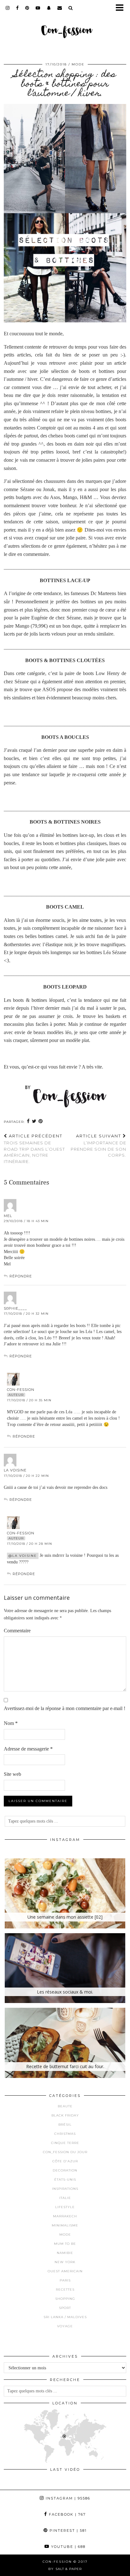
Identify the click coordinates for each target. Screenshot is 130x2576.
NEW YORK (65, 2262)
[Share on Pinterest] (41, 1121)
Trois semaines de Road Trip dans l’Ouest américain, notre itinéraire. (34, 1149)
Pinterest (67, 2530)
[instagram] (8, 8)
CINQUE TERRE (65, 2143)
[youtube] (38, 8)
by (65, 2569)
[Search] (71, 8)
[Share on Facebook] (28, 1121)
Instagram (67, 2498)
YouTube (68, 2547)
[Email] (60, 8)
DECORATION (65, 2170)
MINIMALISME (65, 2225)
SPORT (65, 2308)
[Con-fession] (65, 27)
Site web (12, 1774)
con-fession (21, 1390)
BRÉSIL (65, 2125)
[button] (122, 8)
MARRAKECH (65, 2216)
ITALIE (65, 2198)
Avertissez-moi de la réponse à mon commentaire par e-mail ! (65, 1708)
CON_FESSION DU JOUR (65, 2152)
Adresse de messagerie (28, 1749)
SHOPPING (65, 2299)
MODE (78, 64)
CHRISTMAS (65, 2134)
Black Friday (65, 2115)
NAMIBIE (65, 2253)
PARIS (65, 2280)
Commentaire (17, 1631)
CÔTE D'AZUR (65, 2161)
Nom (11, 1723)
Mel (8, 1216)
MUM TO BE (65, 2244)
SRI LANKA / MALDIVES (65, 2317)
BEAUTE (65, 2106)
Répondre (21, 1276)
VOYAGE (65, 2326)
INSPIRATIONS (65, 2189)
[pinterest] (27, 8)
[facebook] (18, 8)
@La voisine (23, 1556)
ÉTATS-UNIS (65, 2180)
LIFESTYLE (65, 2207)
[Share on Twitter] (34, 1121)
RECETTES (65, 2290)
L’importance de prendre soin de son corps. (98, 1146)
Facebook (67, 2514)
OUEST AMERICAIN (65, 2271)
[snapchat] (49, 8)
